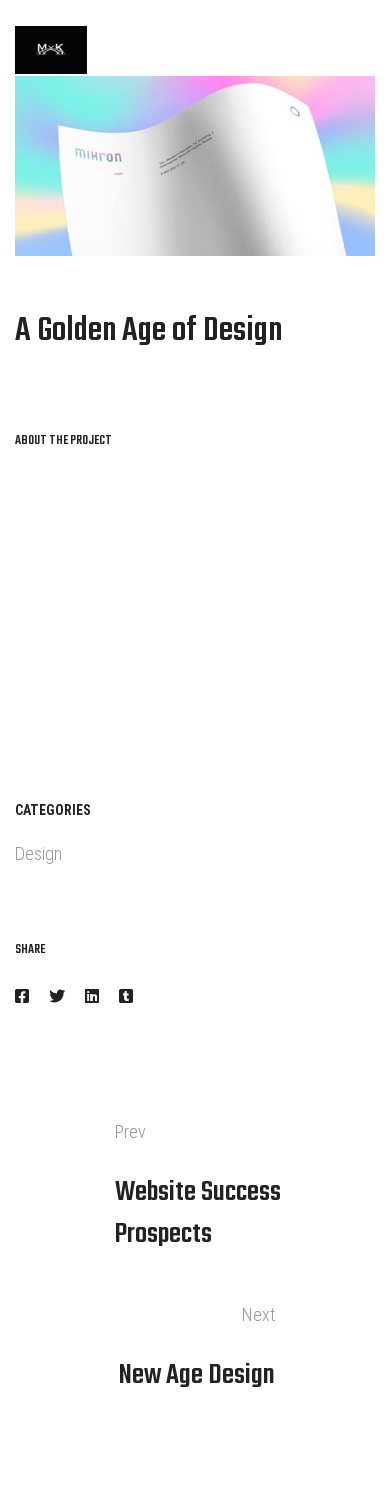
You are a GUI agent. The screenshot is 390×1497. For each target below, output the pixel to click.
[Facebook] (22, 997)
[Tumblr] (126, 997)
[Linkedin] (92, 997)
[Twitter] (57, 997)
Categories (53, 810)
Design (38, 853)
